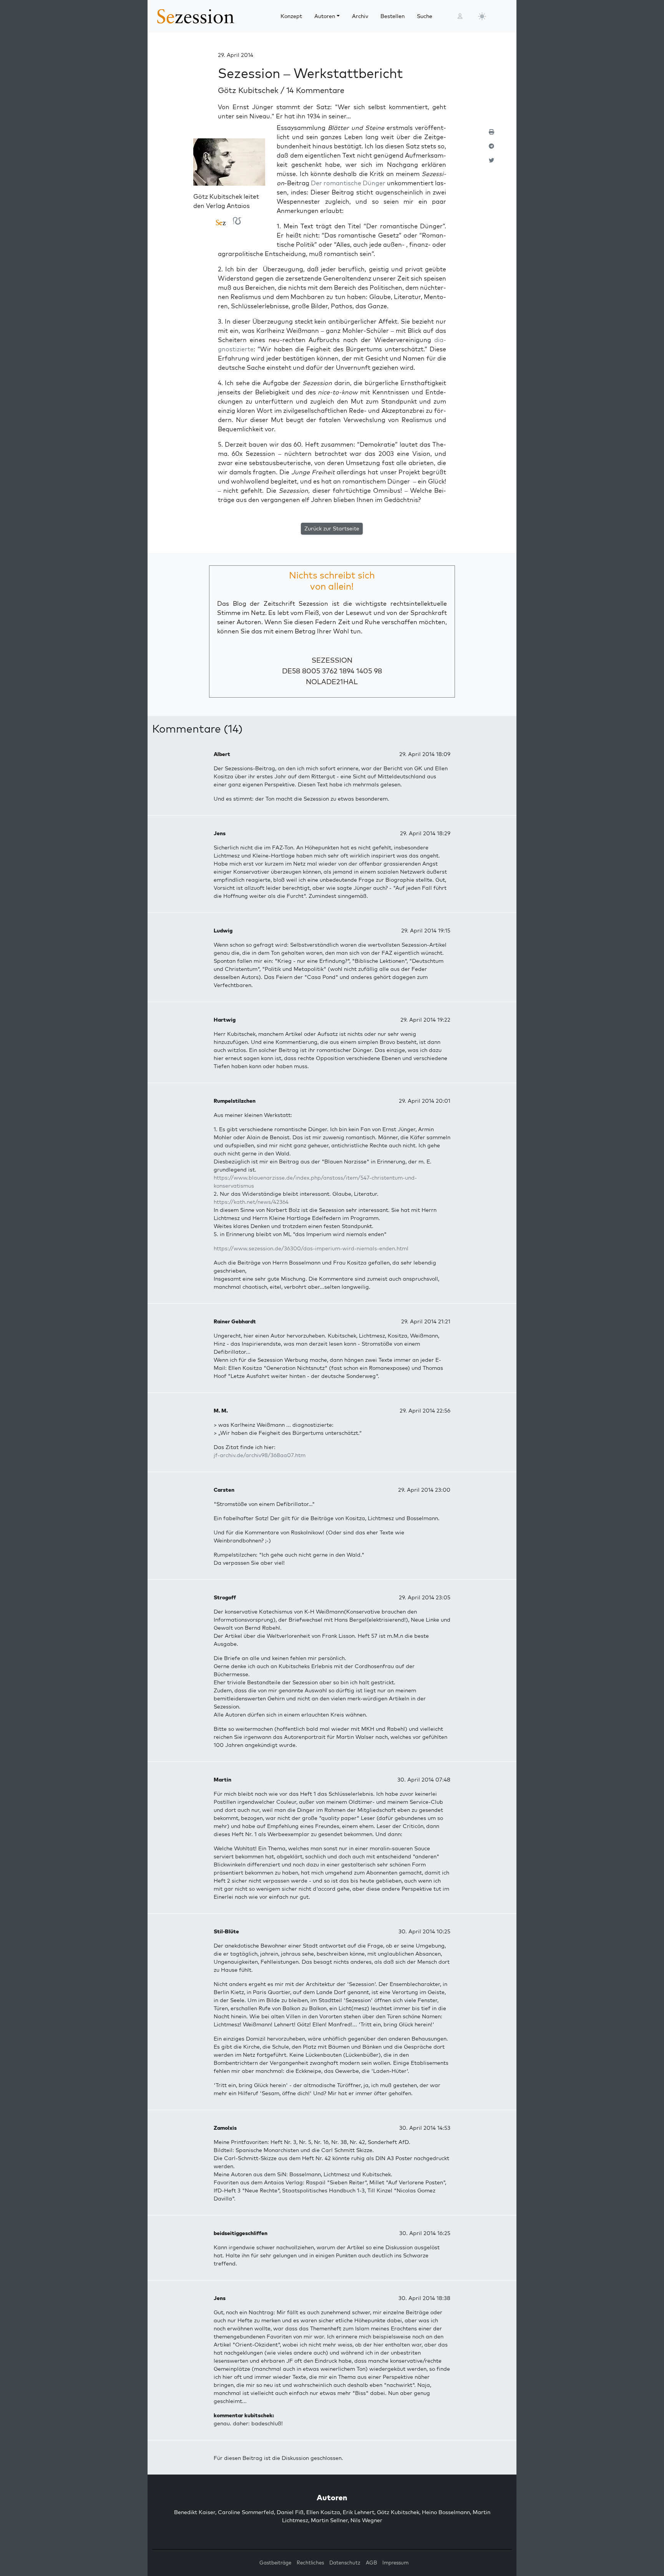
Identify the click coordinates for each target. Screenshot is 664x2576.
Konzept (291, 16)
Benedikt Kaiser (195, 2512)
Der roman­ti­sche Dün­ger (348, 183)
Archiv (360, 16)
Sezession (332, 660)
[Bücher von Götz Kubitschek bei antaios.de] (237, 223)
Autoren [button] (325, 16)
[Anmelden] (460, 16)
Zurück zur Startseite (332, 528)
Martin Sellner (329, 2520)
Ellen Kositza (323, 2512)
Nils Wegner (366, 2520)
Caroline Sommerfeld (246, 2512)
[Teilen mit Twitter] (491, 164)
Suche (425, 16)
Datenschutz (345, 2563)
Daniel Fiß (290, 2512)
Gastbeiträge (275, 2563)
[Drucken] (491, 135)
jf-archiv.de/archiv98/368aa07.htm (260, 1455)
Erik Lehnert (359, 2512)
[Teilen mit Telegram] (491, 149)
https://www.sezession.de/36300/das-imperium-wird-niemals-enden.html (311, 1248)
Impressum (395, 2563)
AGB (371, 2563)
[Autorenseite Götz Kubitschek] (229, 165)
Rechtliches (310, 2563)
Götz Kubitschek (249, 90)
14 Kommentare (315, 90)
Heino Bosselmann (446, 2512)
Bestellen (393, 16)
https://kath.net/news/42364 (251, 1202)
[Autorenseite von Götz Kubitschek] (221, 223)
